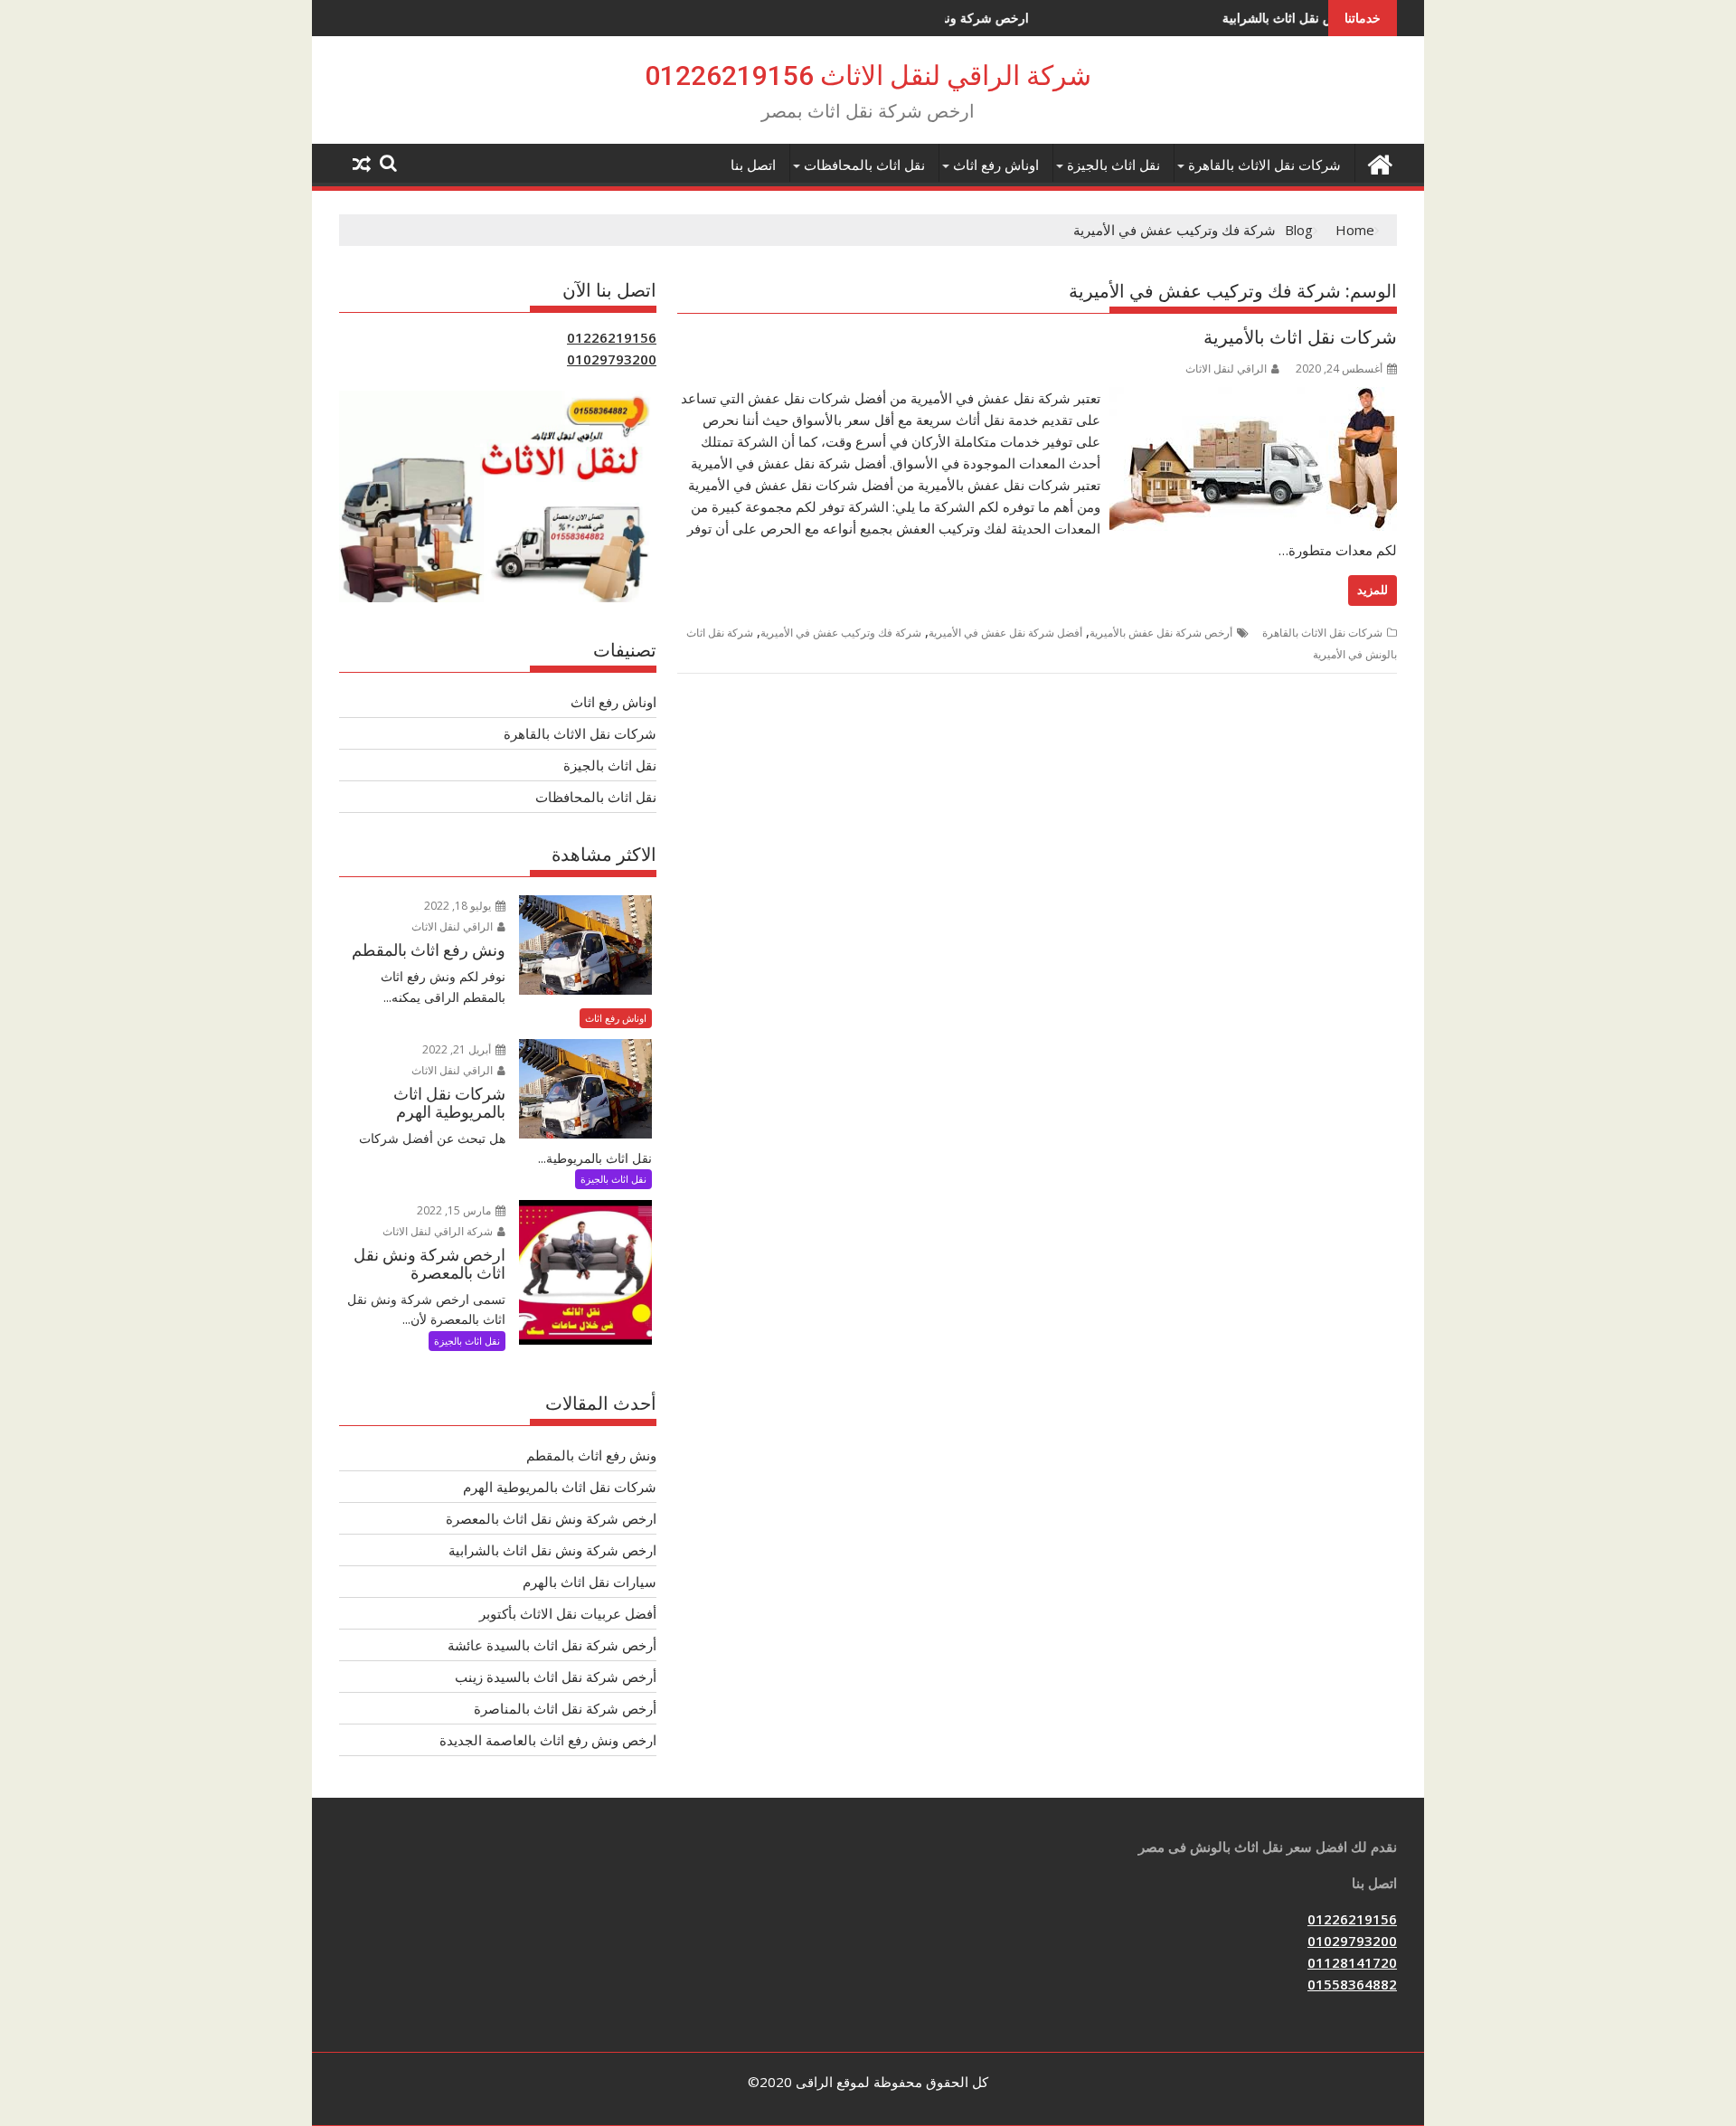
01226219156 (612, 337)
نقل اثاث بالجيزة (1113, 165)
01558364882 (1352, 1984)
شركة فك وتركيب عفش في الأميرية (841, 633)
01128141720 (1352, 1962)
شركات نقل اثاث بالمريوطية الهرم (560, 1487)
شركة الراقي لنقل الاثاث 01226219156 (868, 76)
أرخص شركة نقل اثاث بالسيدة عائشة (552, 1645)
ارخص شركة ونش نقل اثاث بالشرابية (1243, 18)
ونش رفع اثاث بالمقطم (591, 1455)
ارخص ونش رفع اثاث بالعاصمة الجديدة (548, 1740)
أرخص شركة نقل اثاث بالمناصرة (565, 1708)
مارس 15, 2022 (455, 1210)
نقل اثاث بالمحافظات (864, 165)
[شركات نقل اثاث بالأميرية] (1253, 398)
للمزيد (1373, 590)
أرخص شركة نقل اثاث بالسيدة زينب (556, 1677)
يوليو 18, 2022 (459, 906)
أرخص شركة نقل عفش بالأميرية (1161, 633)
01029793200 (612, 359)
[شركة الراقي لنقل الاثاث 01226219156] (1379, 162)
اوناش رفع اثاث (996, 165)
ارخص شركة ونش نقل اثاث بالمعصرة (551, 1518)
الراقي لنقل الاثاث (1226, 369)
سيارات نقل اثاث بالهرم (590, 1582)
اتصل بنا (753, 165)
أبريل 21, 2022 (458, 1049)
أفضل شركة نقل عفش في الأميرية (1005, 633)
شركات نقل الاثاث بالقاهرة (1264, 165)
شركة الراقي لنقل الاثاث (439, 1231)
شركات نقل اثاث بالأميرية (1300, 337)
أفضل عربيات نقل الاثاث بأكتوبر (568, 1613)
